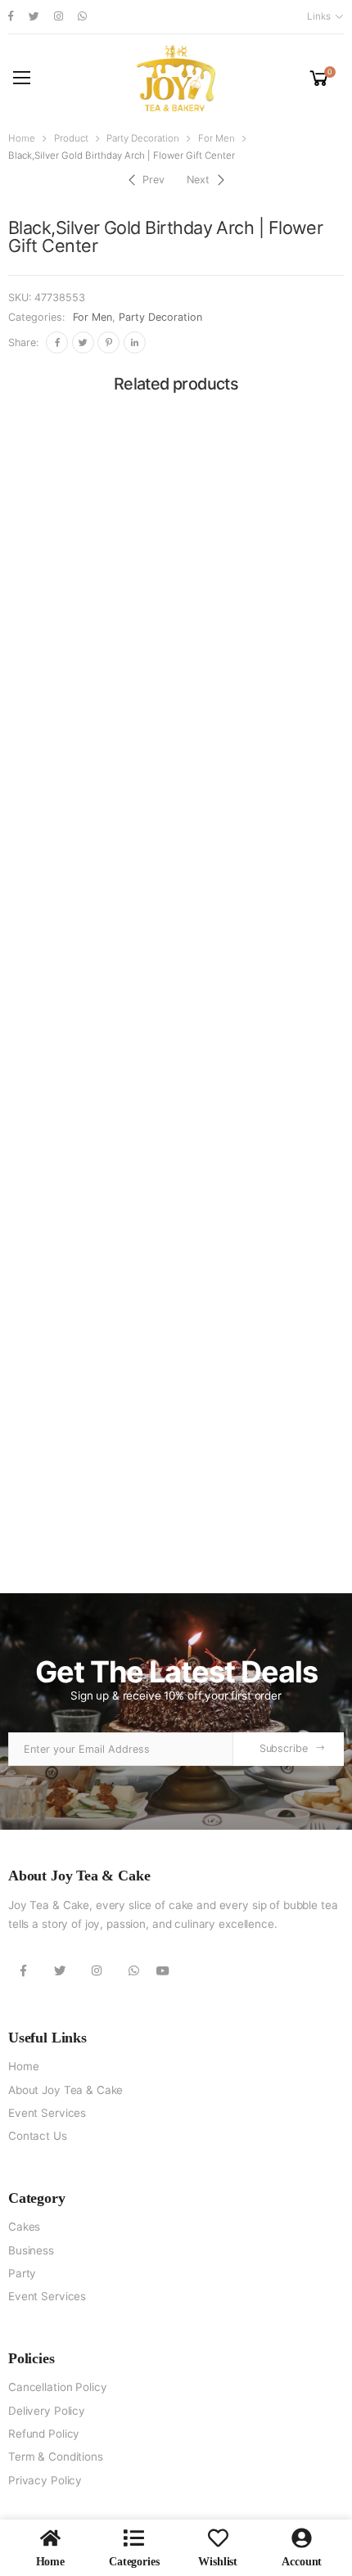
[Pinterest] (108, 342)
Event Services (47, 2113)
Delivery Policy (47, 2411)
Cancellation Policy (57, 2387)
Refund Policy (44, 2434)
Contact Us (38, 2136)
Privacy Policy (45, 2480)
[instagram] (59, 17)
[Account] (302, 2538)
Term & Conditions (56, 2457)
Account (302, 2562)
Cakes (24, 2227)
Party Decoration (143, 138)
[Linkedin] (135, 342)
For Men (217, 138)
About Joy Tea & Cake (65, 2090)
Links (318, 16)
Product (71, 138)
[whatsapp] (82, 17)
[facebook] (11, 17)
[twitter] (34, 17)
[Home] (50, 2538)
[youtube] (163, 1971)
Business (31, 2250)
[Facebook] (57, 342)
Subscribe (284, 1748)
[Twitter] (83, 342)
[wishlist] (218, 2538)
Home (22, 138)
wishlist (218, 2562)
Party (22, 2273)
